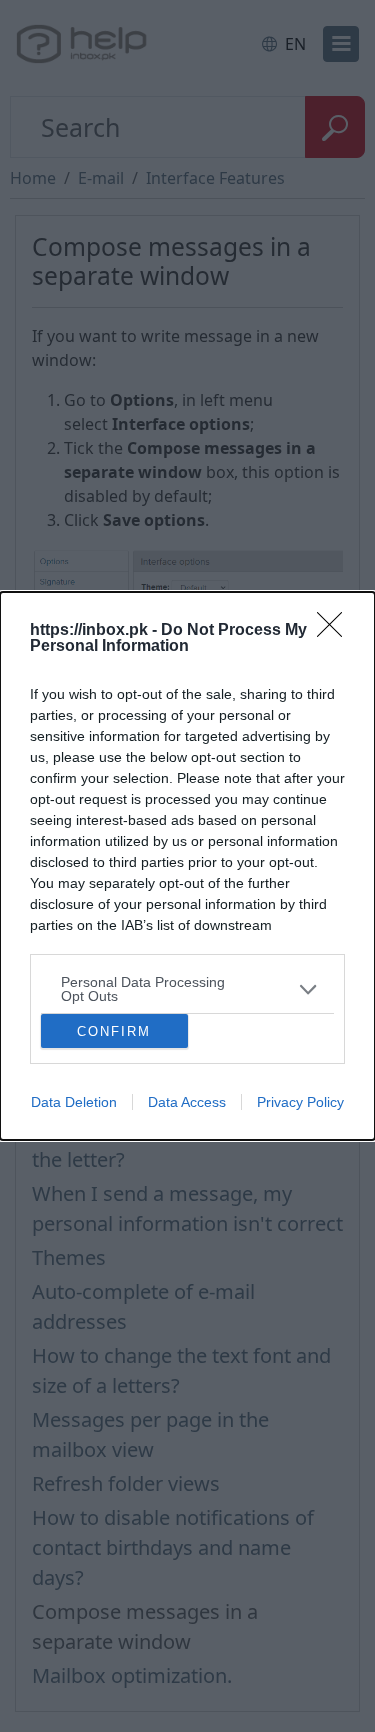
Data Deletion (74, 1102)
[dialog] (187, 866)
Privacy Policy (300, 1102)
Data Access (187, 1102)
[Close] (336, 631)
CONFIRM (114, 1031)
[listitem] (187, 989)
